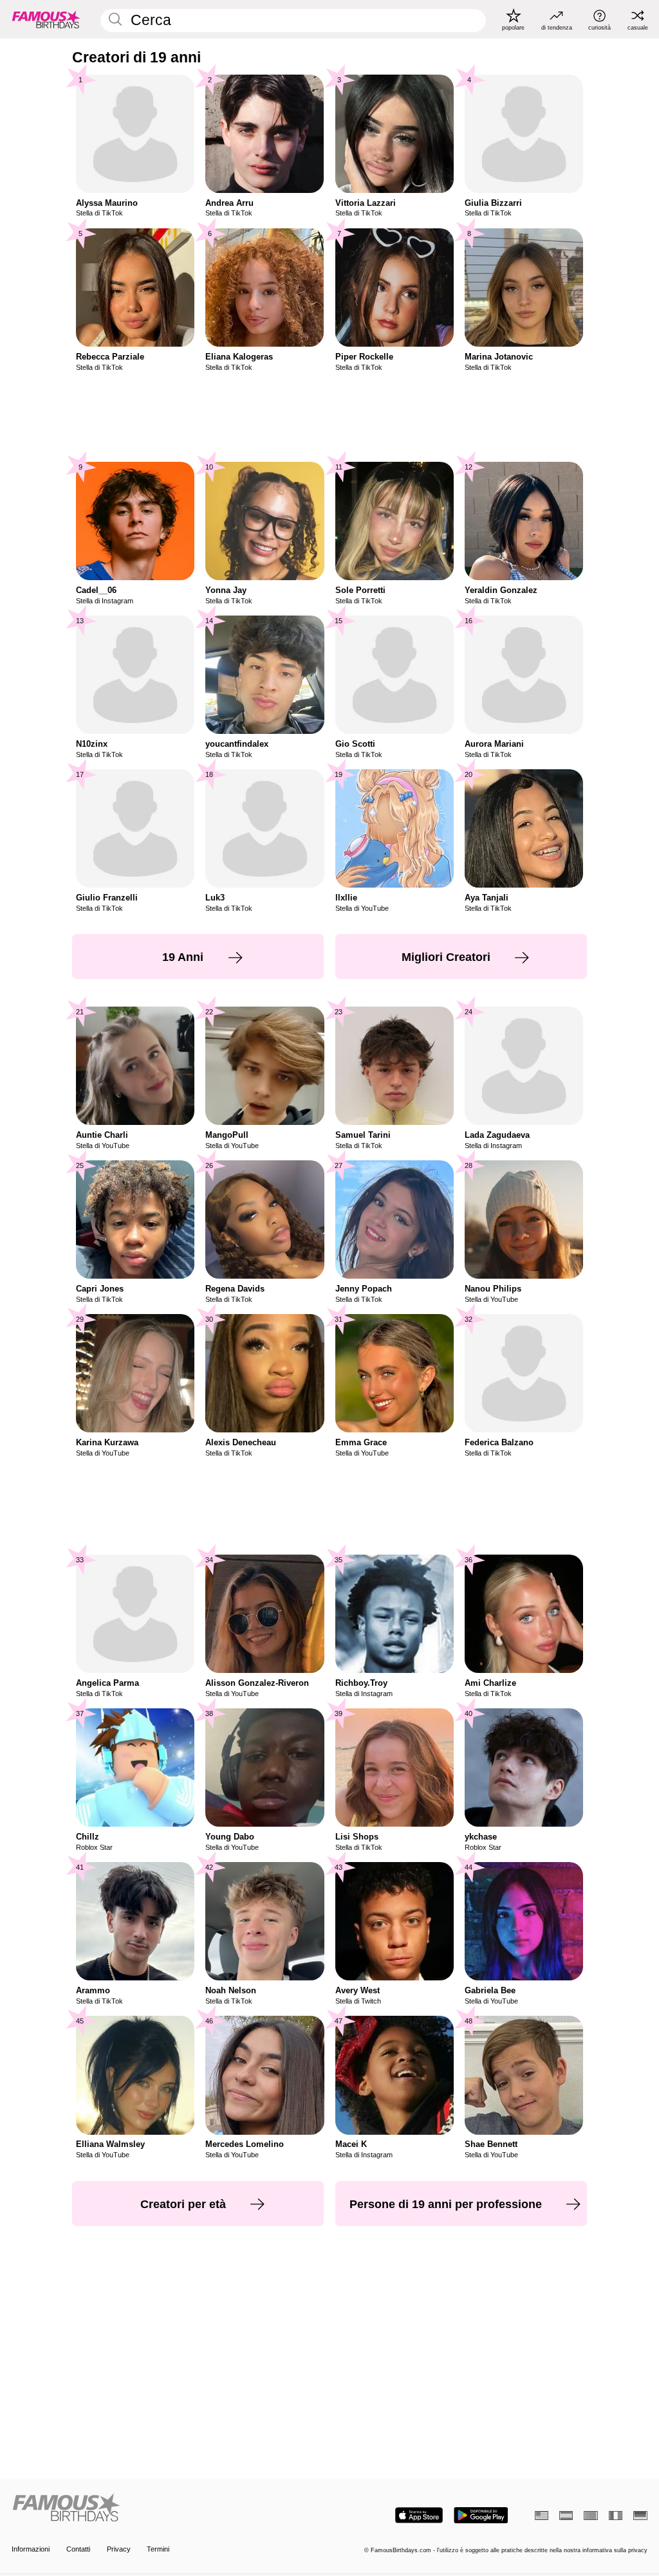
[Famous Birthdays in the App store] (419, 2515)
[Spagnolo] (566, 2516)
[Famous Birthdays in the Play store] (481, 2515)
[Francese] (616, 2516)
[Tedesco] (640, 2516)
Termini (158, 2549)
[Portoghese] (590, 2516)
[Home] (168, 2508)
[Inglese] (542, 2516)
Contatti (78, 2549)
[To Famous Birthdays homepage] (46, 19)
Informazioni (31, 2549)
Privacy (119, 2549)
